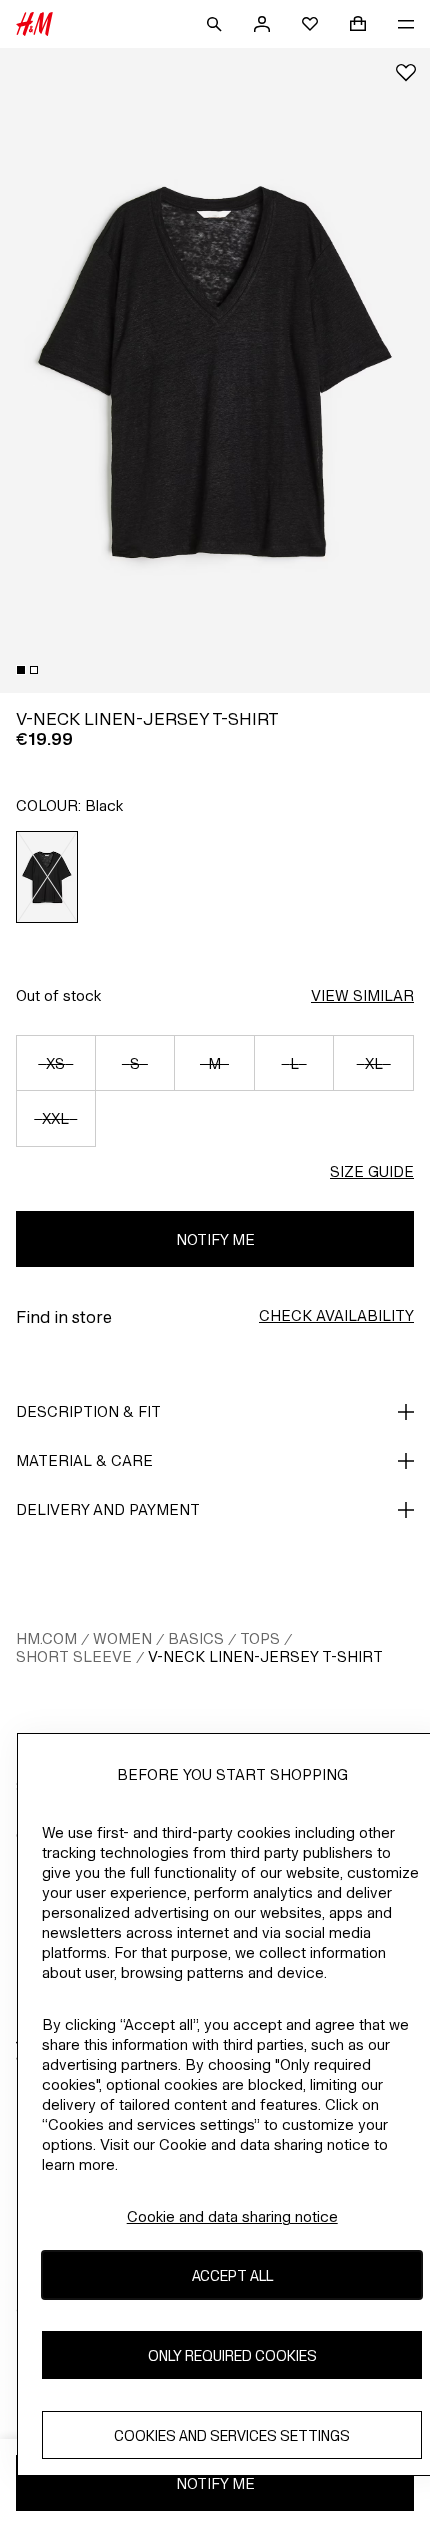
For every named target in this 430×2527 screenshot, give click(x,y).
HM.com (46, 1638)
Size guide (372, 1171)
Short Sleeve (74, 1656)
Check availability (336, 1315)
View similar (362, 995)
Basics (196, 1638)
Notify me (215, 1239)
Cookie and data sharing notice (232, 2216)
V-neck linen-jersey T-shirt (265, 1656)
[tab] (21, 670)
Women (122, 1638)
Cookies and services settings (232, 2435)
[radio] (47, 877)
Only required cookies (232, 2355)
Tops (260, 1638)
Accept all (232, 2275)
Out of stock (58, 995)
